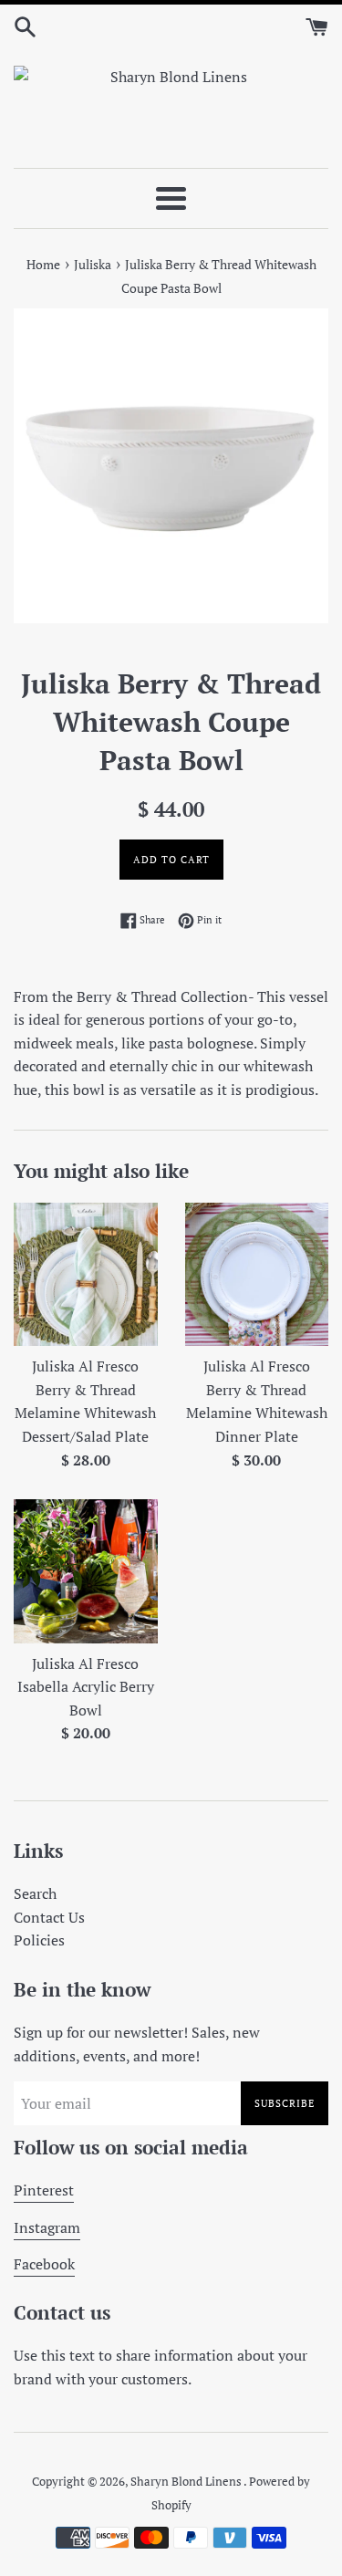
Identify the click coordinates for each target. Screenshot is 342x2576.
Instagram (47, 2227)
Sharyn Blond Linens (187, 2482)
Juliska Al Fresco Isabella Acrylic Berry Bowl (86, 1687)
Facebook (44, 2264)
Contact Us (49, 1917)
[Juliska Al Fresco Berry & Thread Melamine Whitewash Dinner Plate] (257, 1275)
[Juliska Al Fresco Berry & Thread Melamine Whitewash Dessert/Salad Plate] (86, 1275)
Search (35, 1893)
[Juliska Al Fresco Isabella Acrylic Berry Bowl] (86, 1571)
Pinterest (44, 2190)
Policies (39, 1940)
